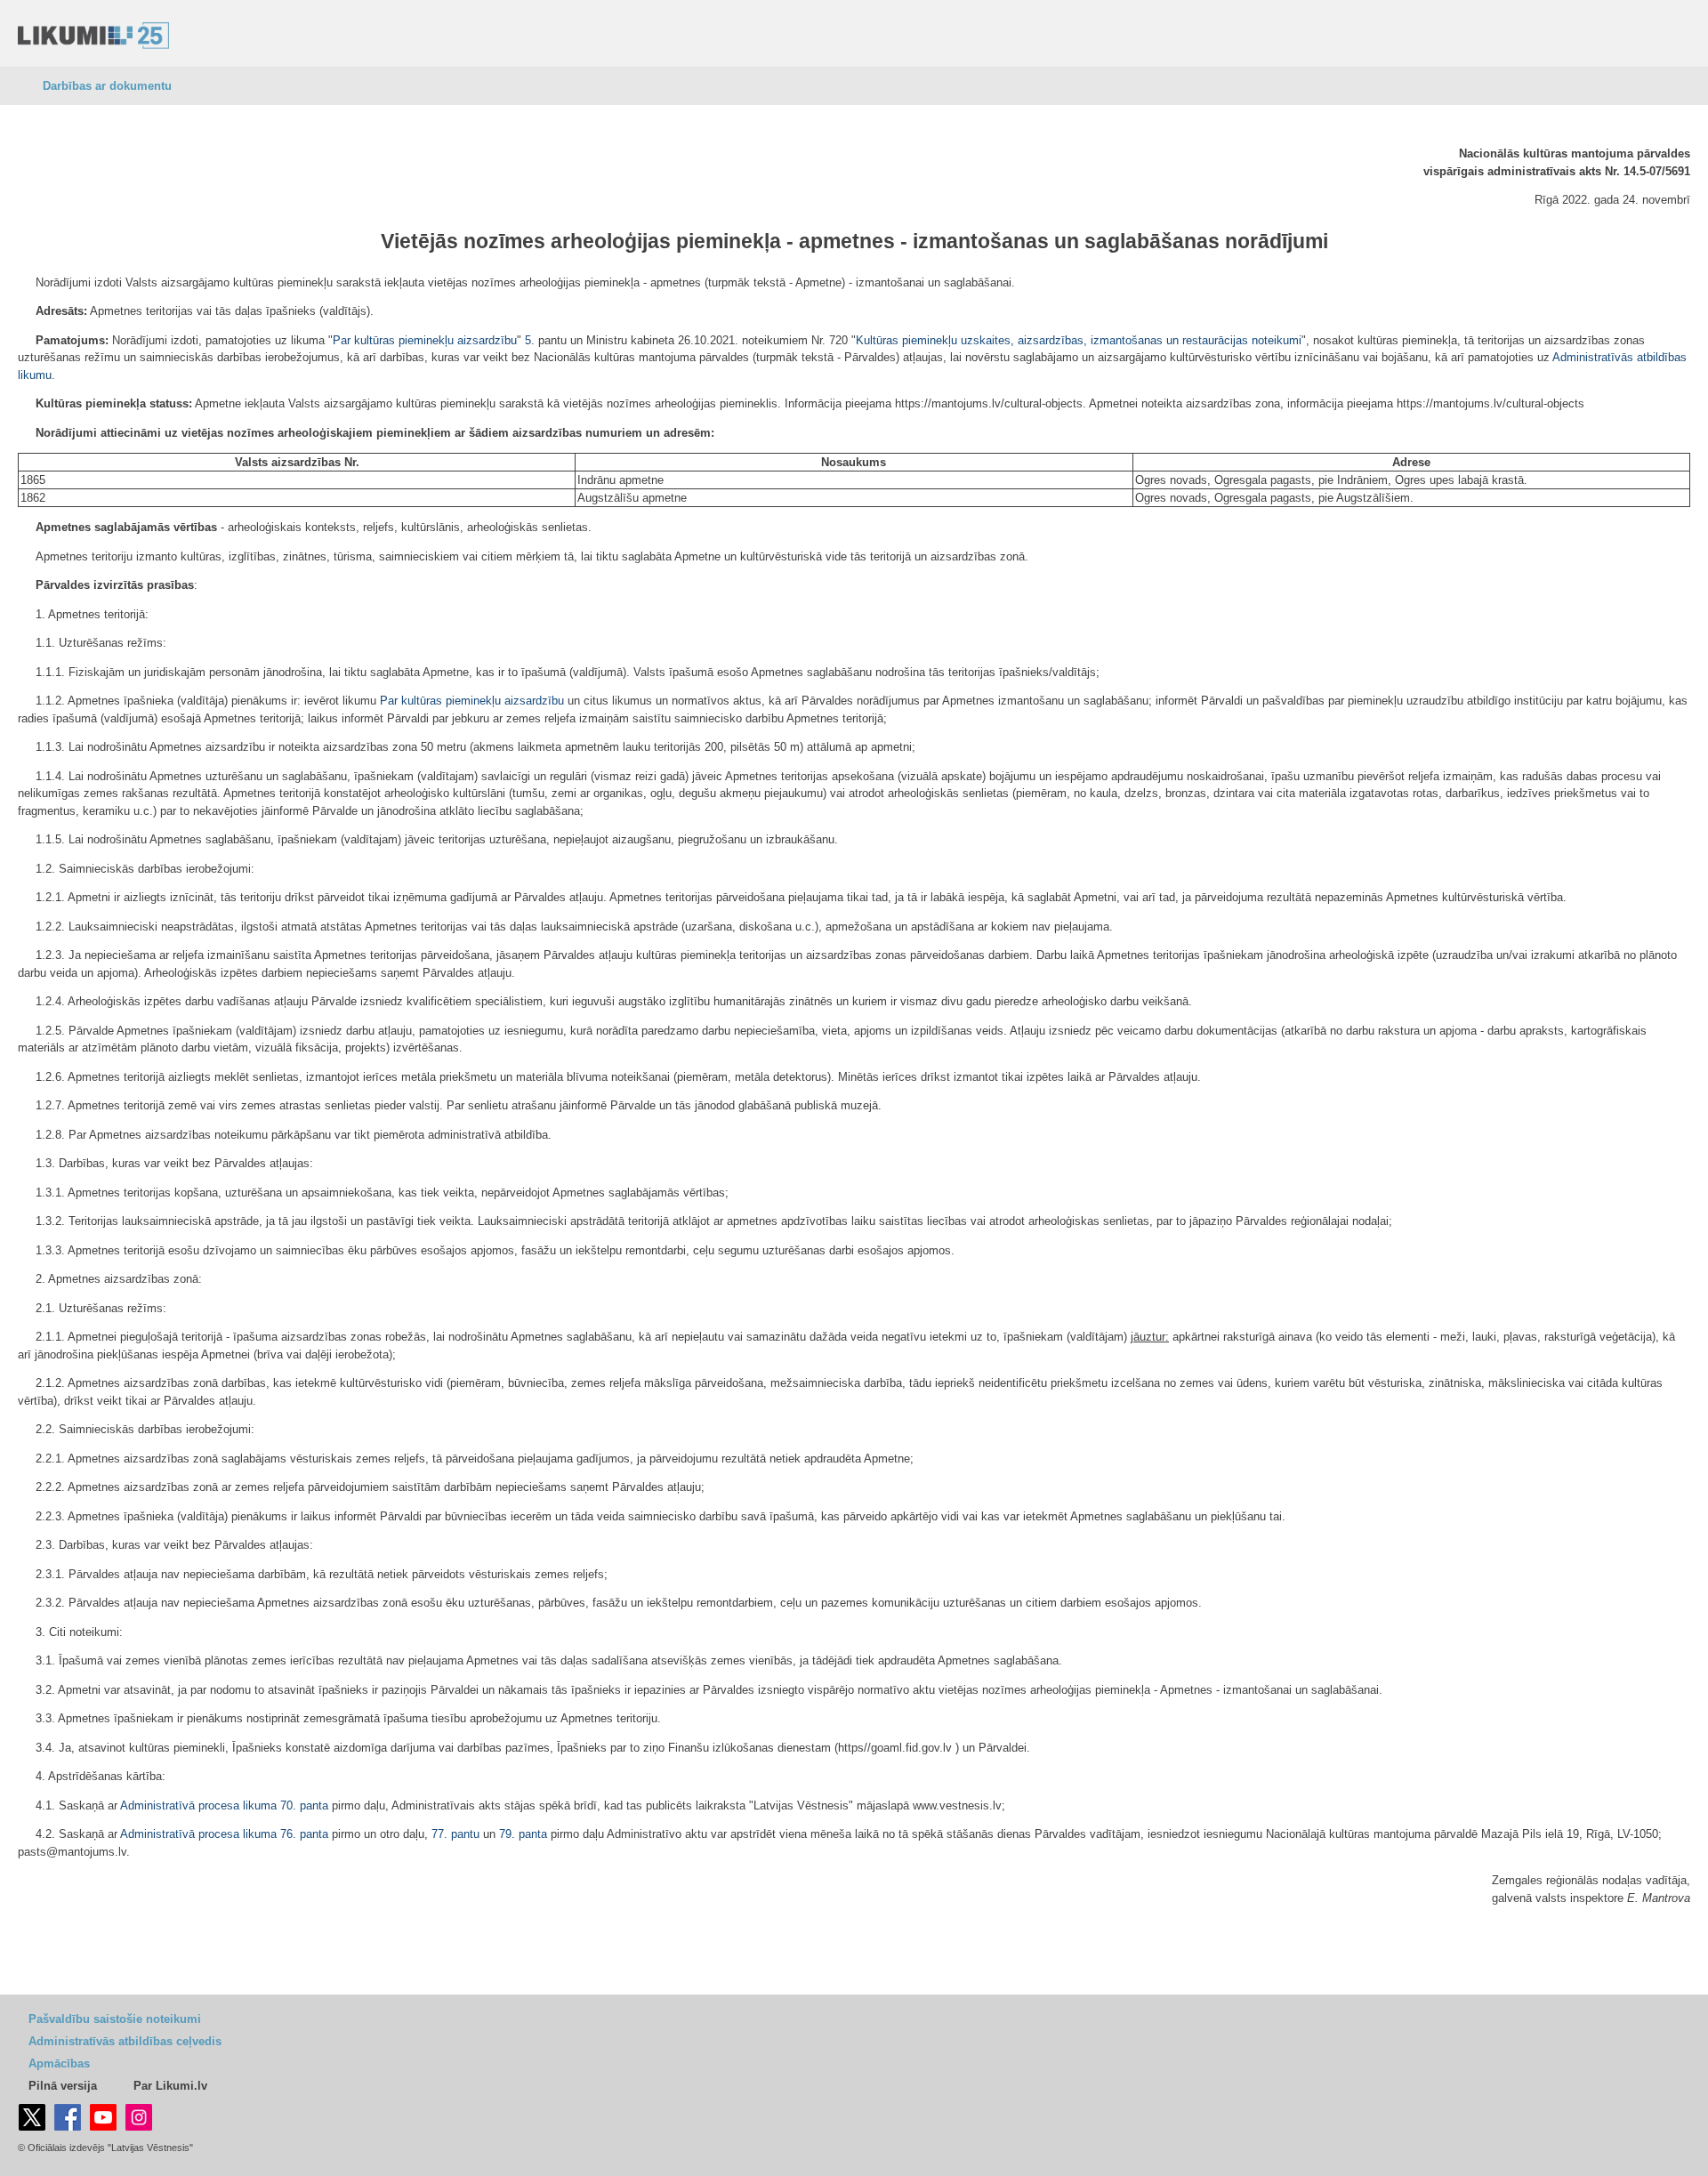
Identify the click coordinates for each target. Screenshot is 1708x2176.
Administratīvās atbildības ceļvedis (125, 2041)
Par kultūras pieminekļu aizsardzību (425, 340)
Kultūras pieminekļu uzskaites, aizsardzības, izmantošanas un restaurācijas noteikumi (1079, 340)
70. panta (304, 1805)
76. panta (304, 1834)
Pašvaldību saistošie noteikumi (115, 2019)
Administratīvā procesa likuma (198, 1805)
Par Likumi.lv (170, 2086)
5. (530, 340)
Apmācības (59, 2063)
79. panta (523, 1834)
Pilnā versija (63, 2086)
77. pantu (455, 1834)
